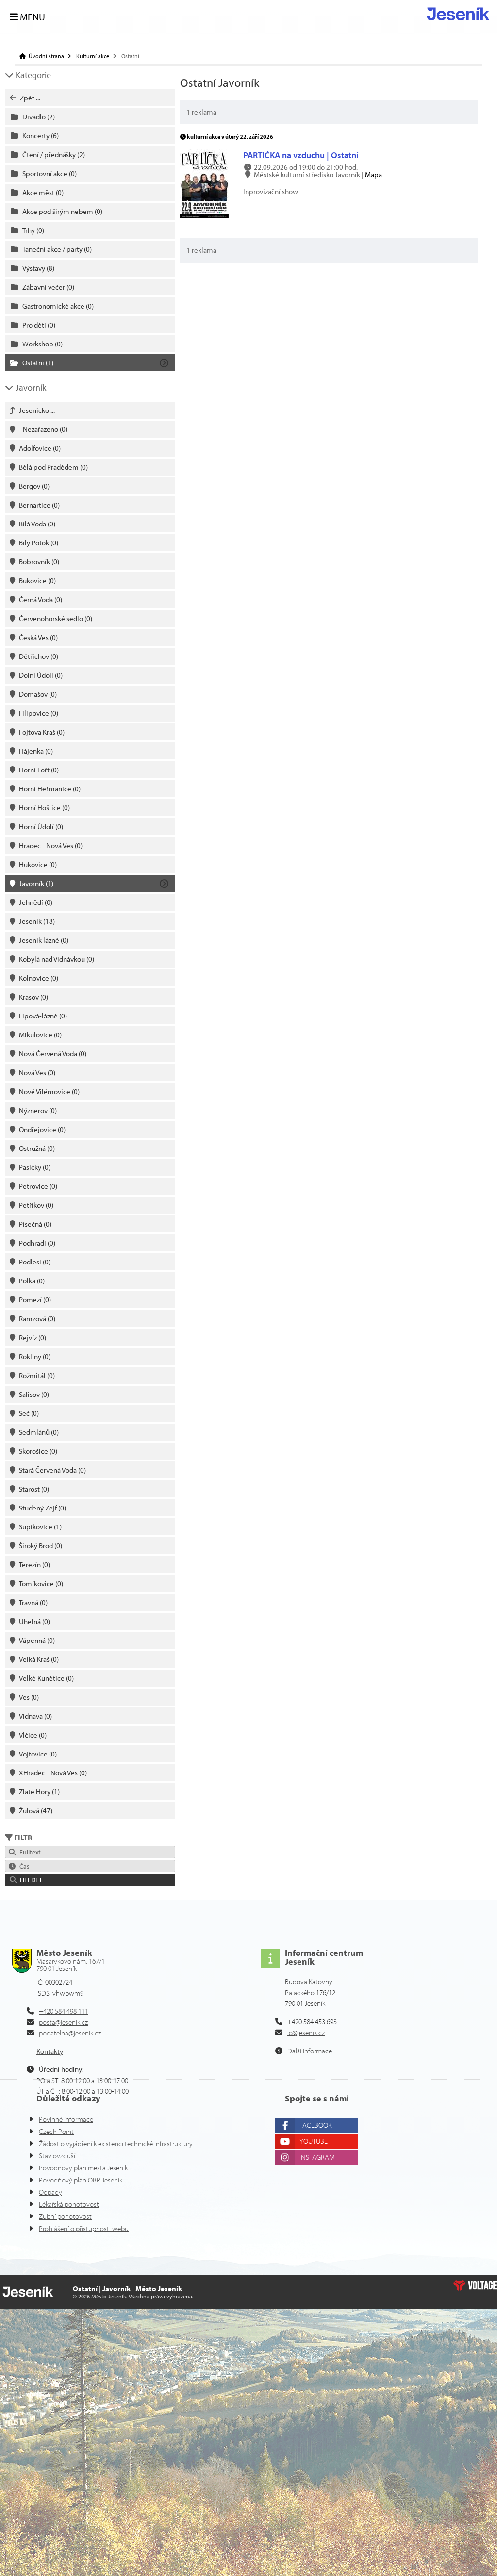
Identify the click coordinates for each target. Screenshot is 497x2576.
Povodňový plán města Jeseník (83, 2168)
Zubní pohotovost (65, 2216)
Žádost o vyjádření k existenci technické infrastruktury (116, 2143)
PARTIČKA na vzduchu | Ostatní (301, 155)
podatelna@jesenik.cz (70, 2033)
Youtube (314, 2141)
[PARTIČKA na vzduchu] (204, 215)
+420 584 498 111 (64, 2011)
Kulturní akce (93, 56)
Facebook (315, 2125)
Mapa (373, 174)
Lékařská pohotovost (69, 2204)
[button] (90, 1880)
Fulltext (29, 1852)
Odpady (50, 2192)
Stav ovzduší (57, 2156)
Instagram (317, 2157)
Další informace (310, 2051)
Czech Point (56, 2131)
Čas (23, 1866)
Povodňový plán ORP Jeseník (81, 2180)
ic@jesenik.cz (306, 2032)
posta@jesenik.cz (63, 2022)
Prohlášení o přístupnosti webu (84, 2228)
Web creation (475, 2285)
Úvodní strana (458, 14)
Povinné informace (66, 2119)
